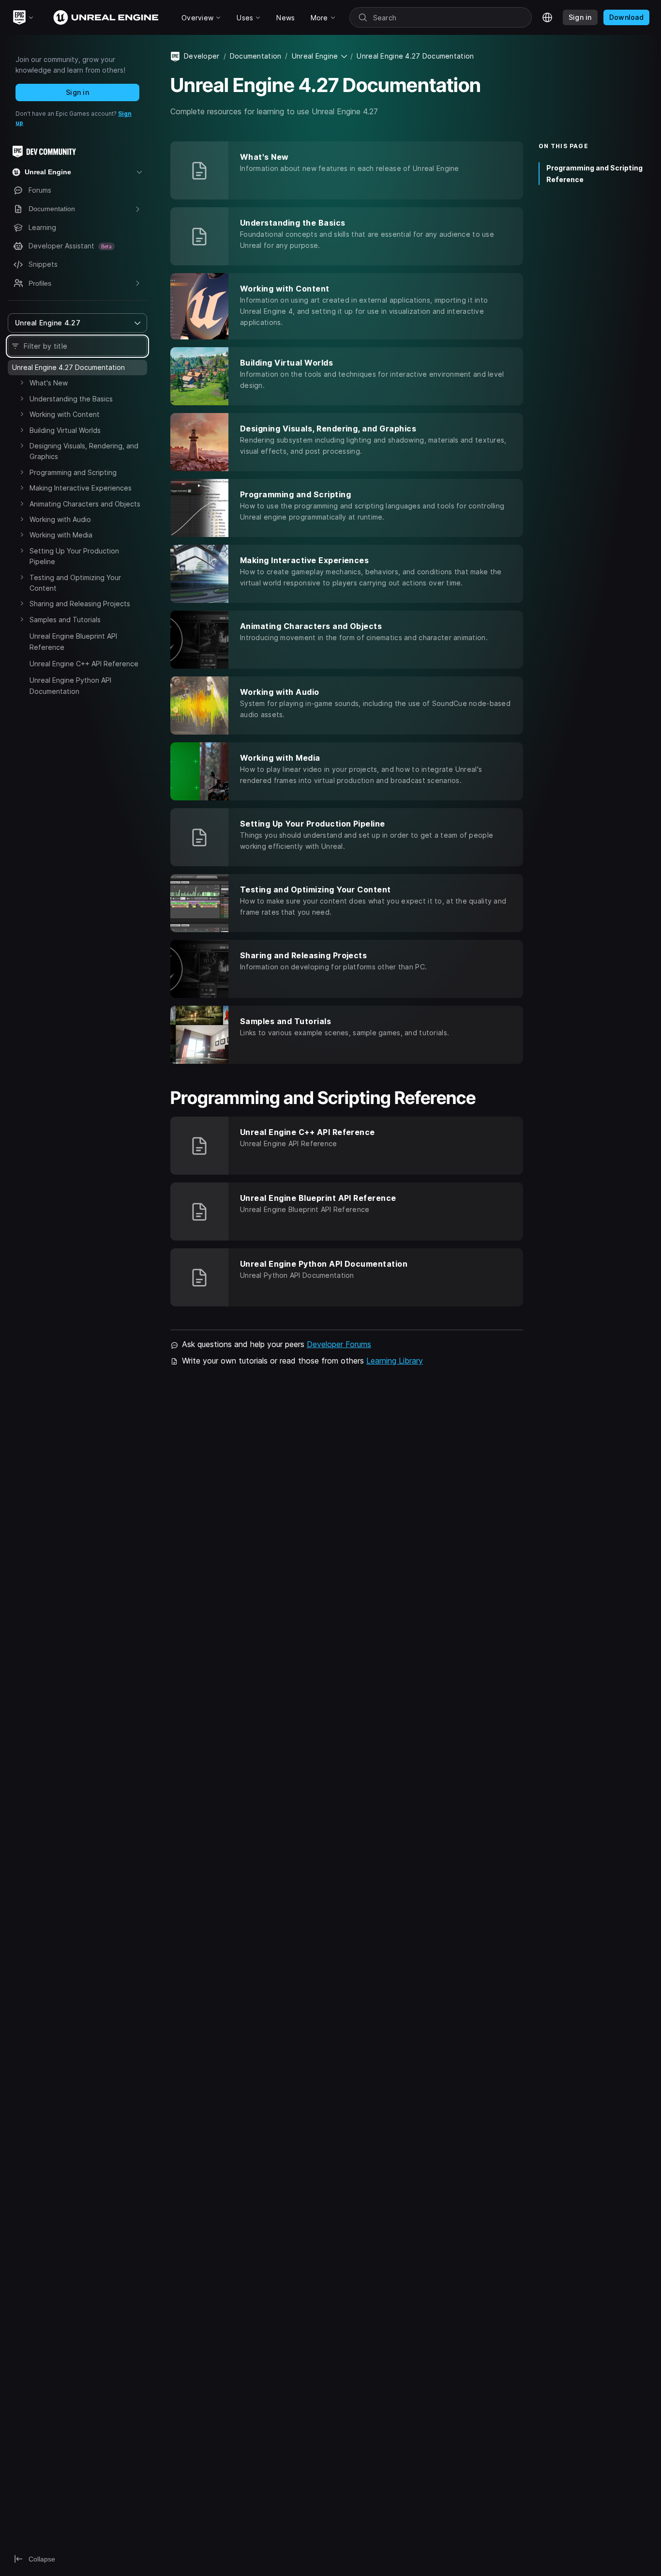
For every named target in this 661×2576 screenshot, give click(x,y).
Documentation (256, 56)
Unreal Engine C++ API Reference (84, 664)
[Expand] (22, 383)
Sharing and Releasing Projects (80, 604)
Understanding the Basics (71, 399)
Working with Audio (60, 519)
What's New (49, 383)
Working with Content (65, 414)
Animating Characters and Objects (85, 504)
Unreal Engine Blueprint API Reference (73, 641)
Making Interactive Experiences (81, 488)
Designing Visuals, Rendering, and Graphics (84, 451)
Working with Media (61, 535)
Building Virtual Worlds (65, 430)
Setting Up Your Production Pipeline (74, 556)
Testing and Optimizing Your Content (75, 583)
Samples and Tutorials (65, 620)
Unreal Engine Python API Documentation (70, 685)
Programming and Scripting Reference (594, 173)
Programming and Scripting (73, 472)
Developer (202, 56)
